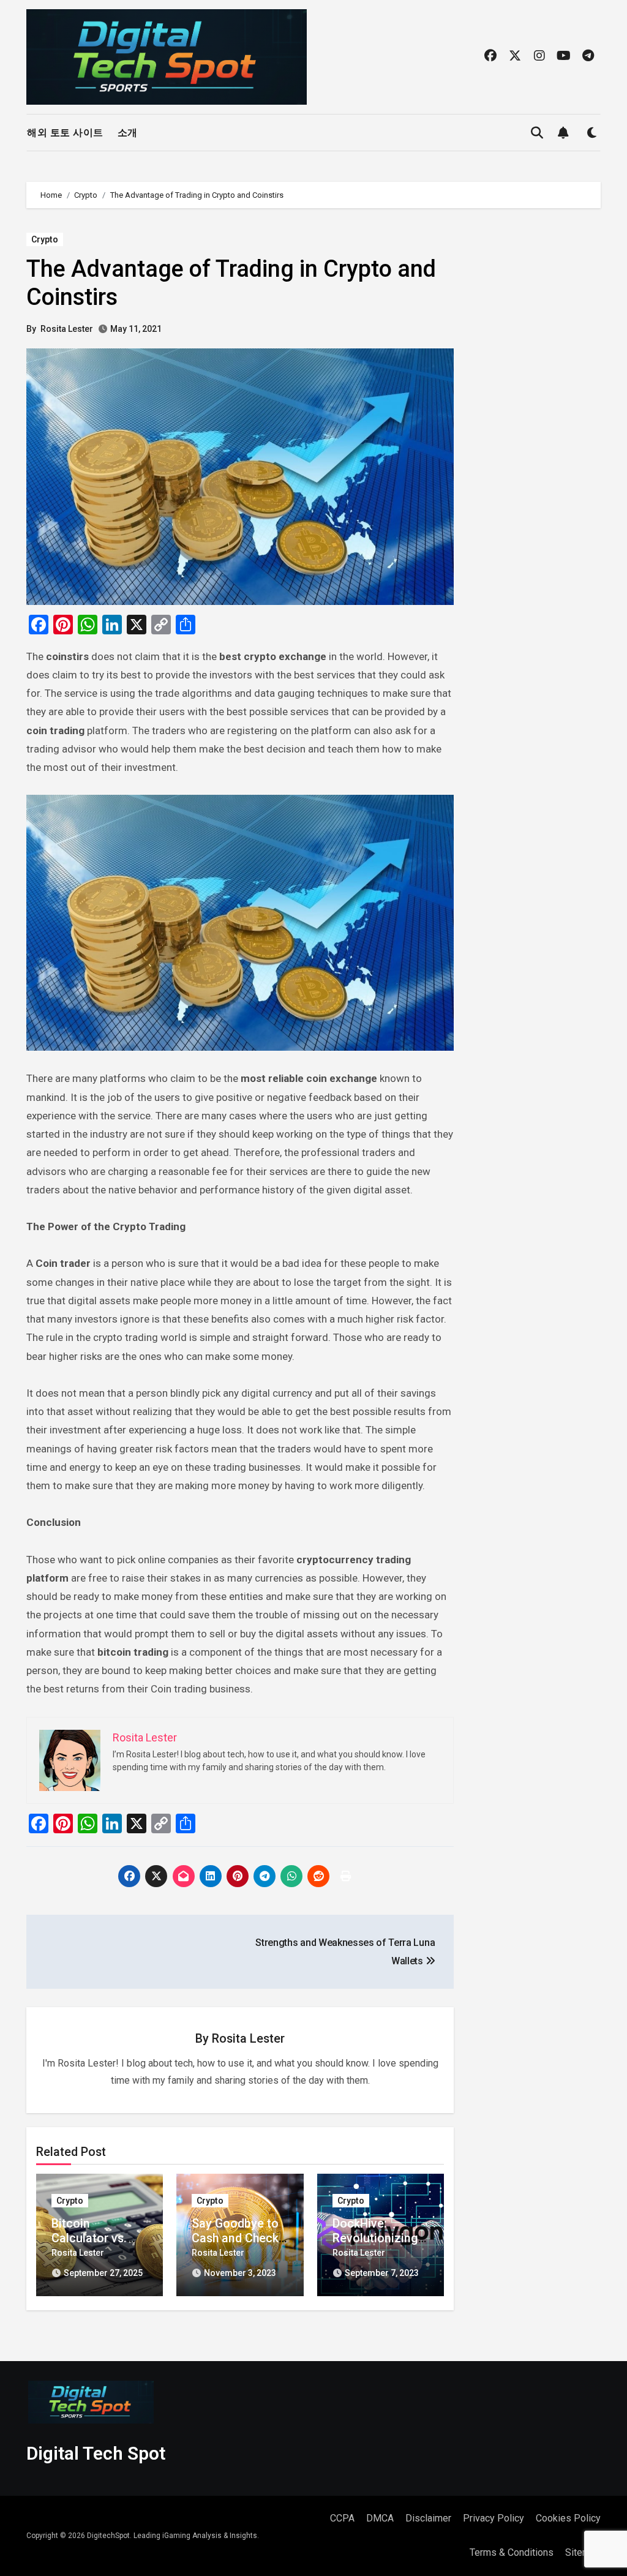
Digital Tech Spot (96, 2453)
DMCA (380, 2518)
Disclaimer (428, 2518)
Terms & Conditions (512, 2552)
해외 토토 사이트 (65, 133)
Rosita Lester (67, 329)
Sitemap (583, 2552)
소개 (128, 133)
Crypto (45, 239)
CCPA (342, 2518)
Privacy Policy (494, 2518)
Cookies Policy (568, 2518)
